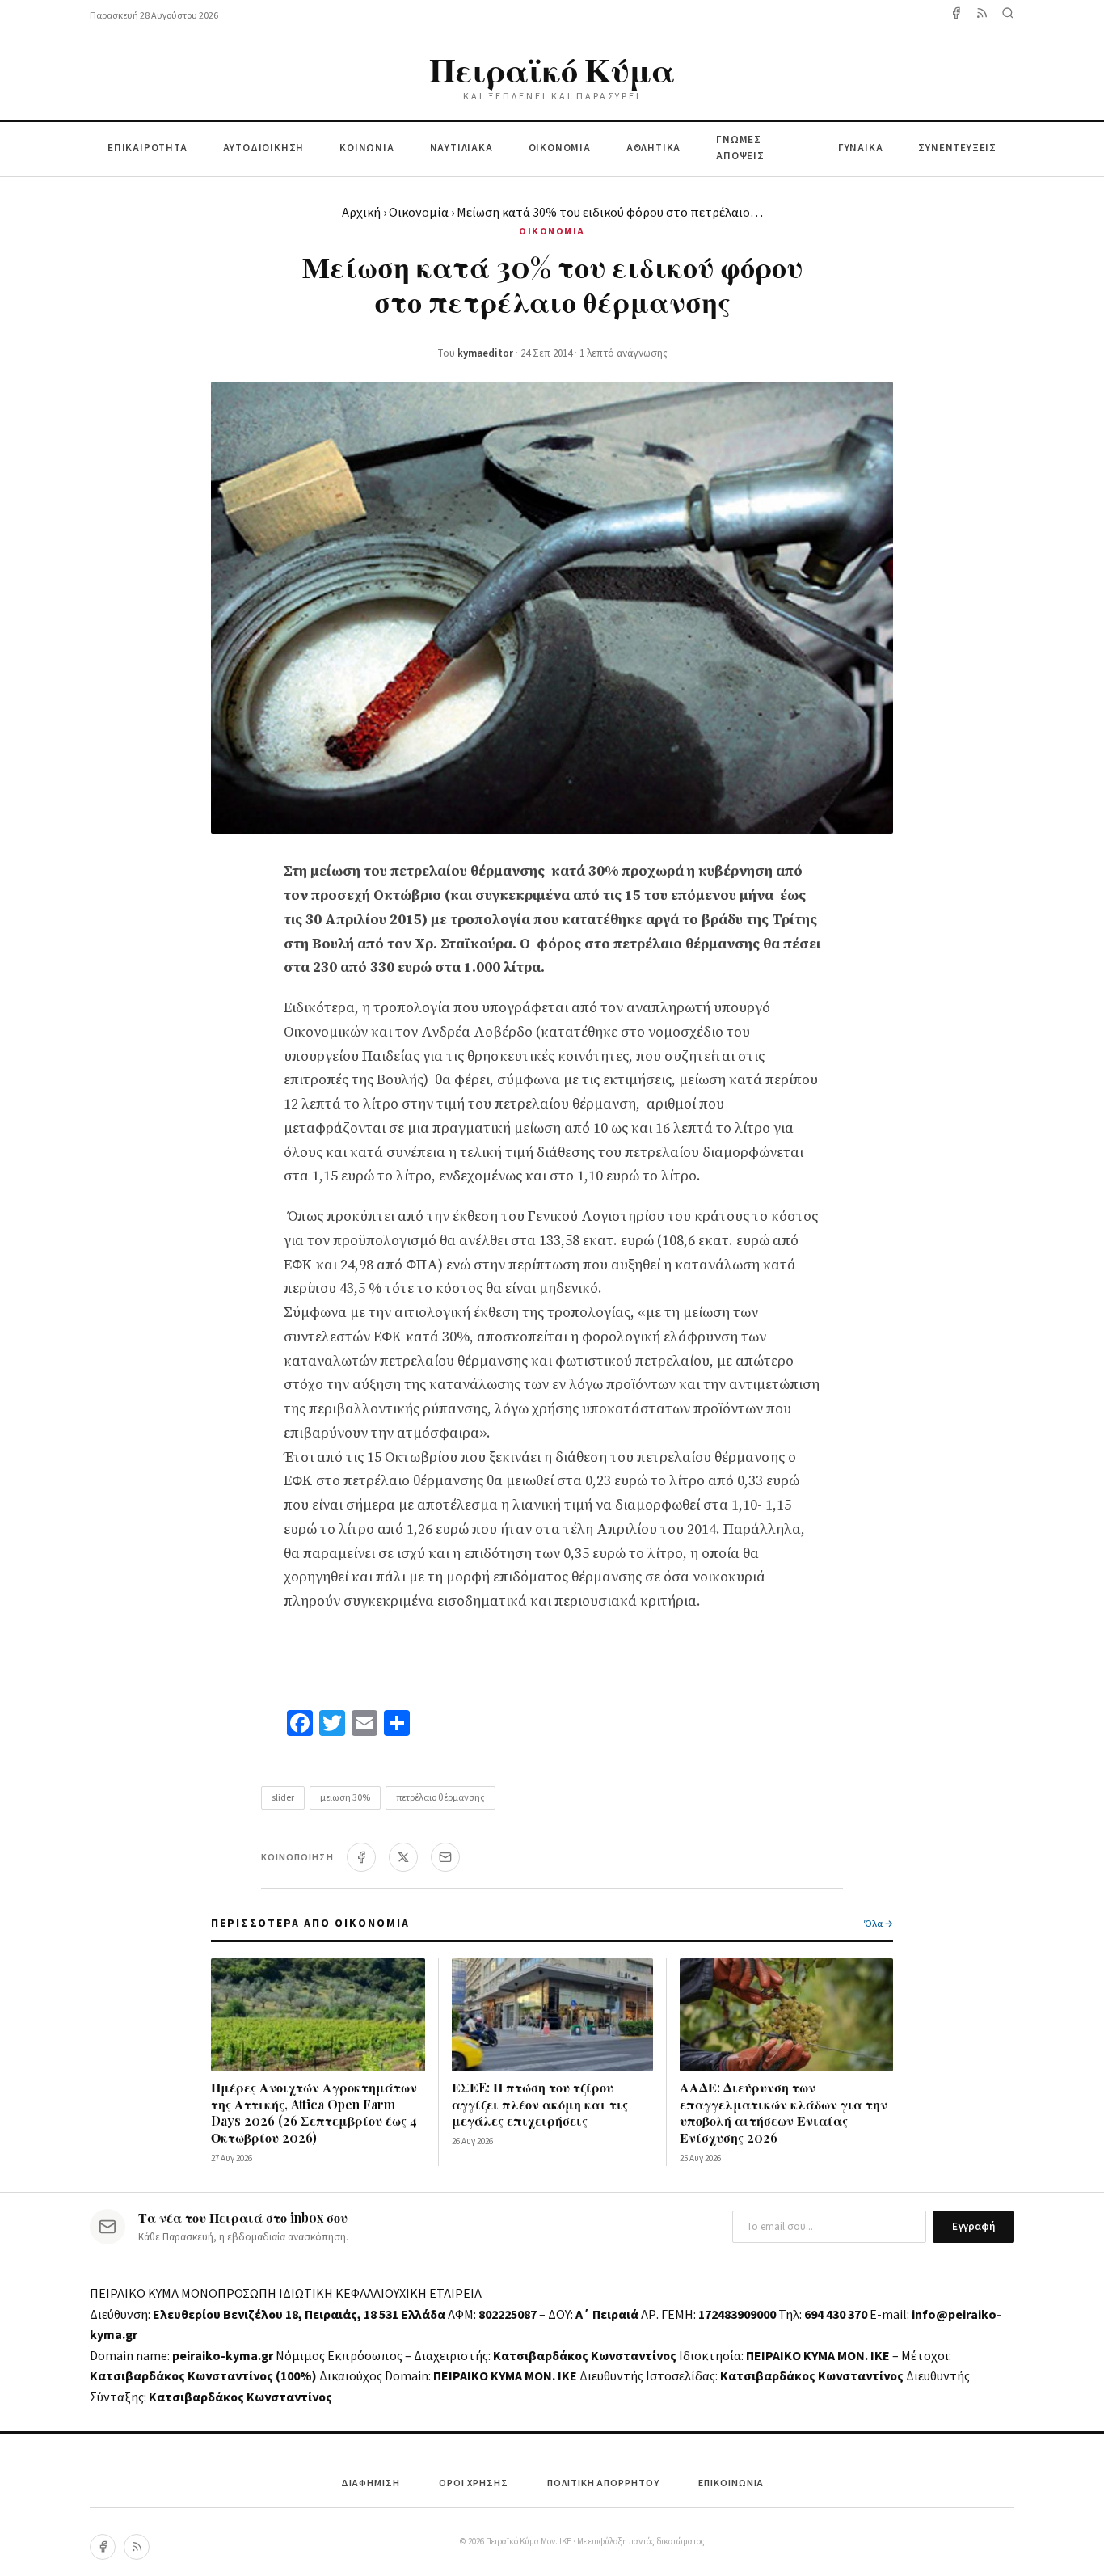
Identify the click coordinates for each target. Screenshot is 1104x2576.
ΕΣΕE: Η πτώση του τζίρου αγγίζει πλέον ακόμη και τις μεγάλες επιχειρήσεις (540, 2104)
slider (283, 1798)
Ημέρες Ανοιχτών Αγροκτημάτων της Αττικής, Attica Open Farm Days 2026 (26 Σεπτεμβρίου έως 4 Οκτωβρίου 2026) (314, 2112)
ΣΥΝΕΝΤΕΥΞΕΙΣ (957, 148)
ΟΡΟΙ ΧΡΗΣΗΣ (474, 2483)
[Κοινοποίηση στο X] (403, 1857)
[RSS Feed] (982, 16)
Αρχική (361, 213)
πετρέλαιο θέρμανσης (440, 1798)
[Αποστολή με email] (445, 1857)
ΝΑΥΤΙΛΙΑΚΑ (461, 148)
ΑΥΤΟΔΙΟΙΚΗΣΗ (264, 148)
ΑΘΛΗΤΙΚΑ (653, 148)
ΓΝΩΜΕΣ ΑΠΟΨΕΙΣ (740, 148)
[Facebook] (956, 16)
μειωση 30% (345, 1798)
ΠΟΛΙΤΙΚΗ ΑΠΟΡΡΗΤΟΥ (603, 2483)
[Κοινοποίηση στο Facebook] (361, 1857)
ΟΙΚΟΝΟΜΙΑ (560, 148)
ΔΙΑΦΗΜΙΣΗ (371, 2483)
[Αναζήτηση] (1008, 16)
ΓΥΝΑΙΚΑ (861, 148)
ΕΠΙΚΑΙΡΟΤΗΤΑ (147, 148)
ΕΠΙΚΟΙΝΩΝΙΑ (731, 2483)
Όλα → (879, 1924)
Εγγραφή (973, 2227)
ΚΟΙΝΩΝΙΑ (367, 148)
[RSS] (137, 2547)
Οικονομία (419, 213)
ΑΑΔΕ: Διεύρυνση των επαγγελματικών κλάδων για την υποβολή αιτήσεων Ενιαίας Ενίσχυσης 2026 (784, 2112)
